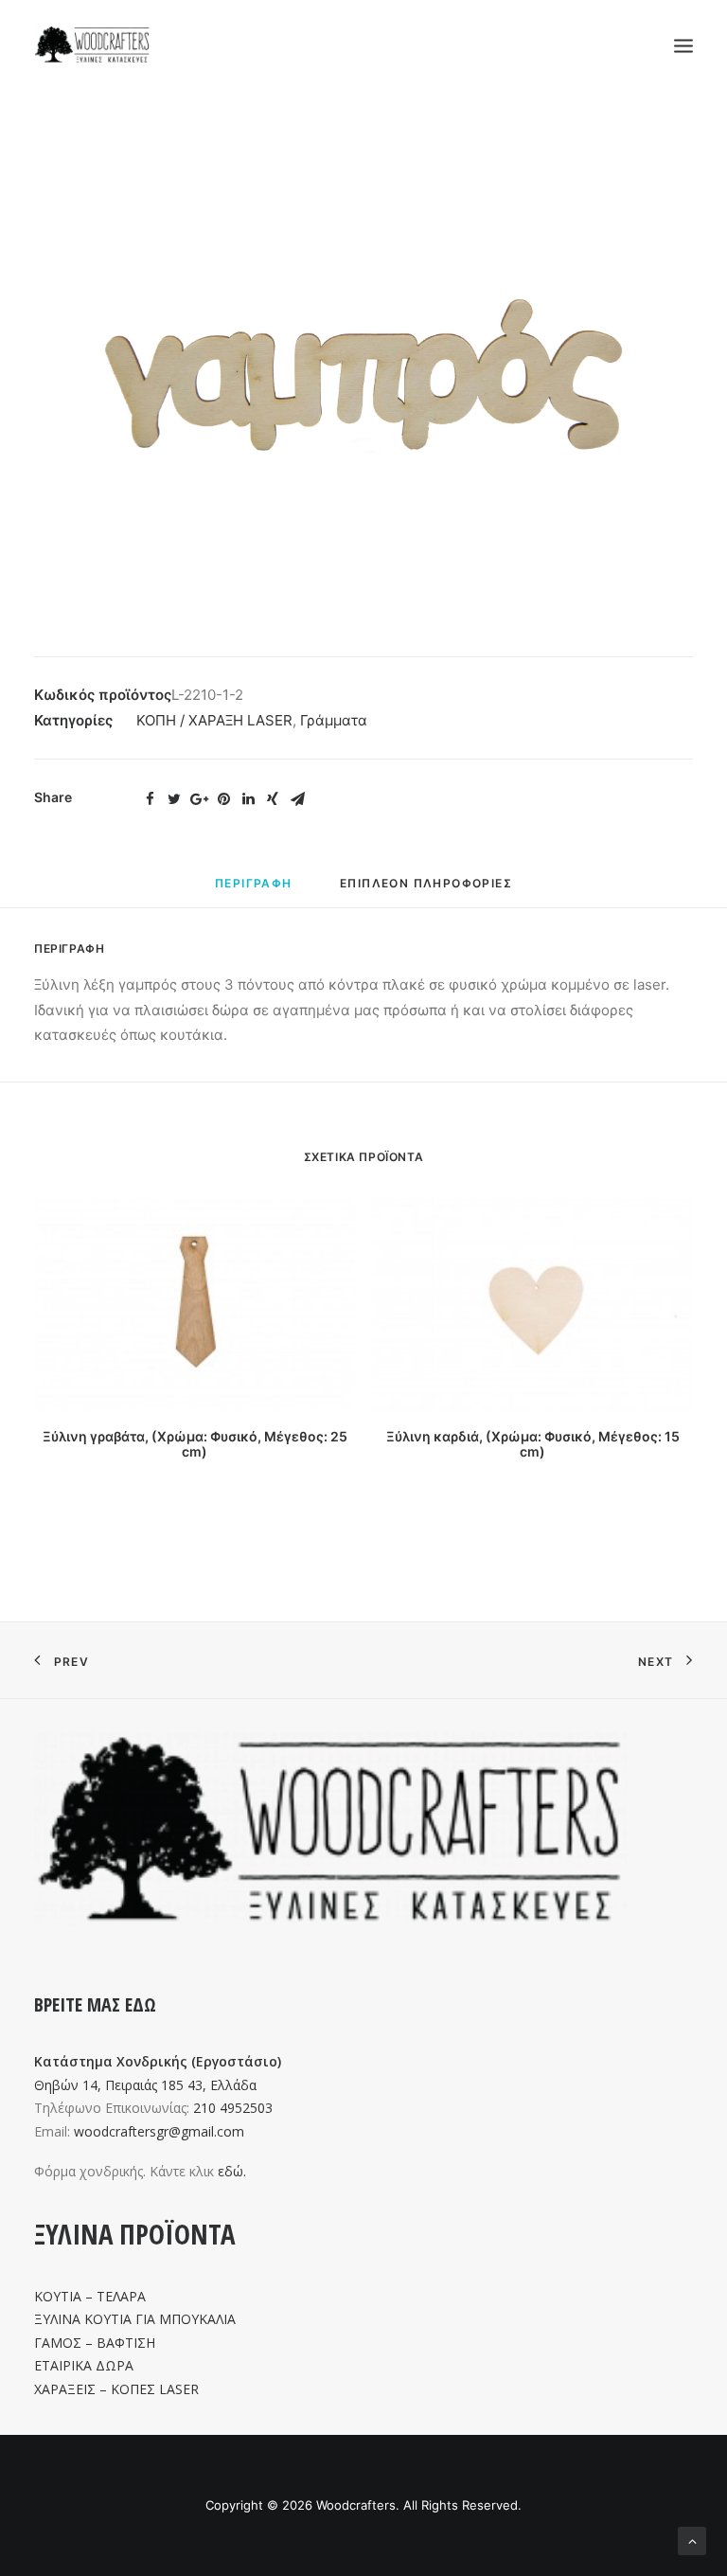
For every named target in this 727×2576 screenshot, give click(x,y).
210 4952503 (233, 2108)
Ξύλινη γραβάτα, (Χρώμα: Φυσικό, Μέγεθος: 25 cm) (195, 1444)
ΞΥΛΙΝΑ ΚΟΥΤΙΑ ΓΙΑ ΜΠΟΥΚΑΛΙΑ (135, 2319)
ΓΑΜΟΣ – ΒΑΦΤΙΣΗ (95, 2343)
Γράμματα (334, 720)
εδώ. (232, 2171)
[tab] (254, 891)
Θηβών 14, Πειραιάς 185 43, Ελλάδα (145, 2085)
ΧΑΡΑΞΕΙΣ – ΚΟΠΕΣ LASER (116, 2389)
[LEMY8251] (363, 377)
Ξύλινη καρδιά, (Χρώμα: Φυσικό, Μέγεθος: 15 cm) (533, 1444)
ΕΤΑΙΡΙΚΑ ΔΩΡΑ (84, 2365)
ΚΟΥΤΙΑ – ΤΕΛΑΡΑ (90, 2296)
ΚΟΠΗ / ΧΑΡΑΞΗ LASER (214, 720)
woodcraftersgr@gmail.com (159, 2131)
